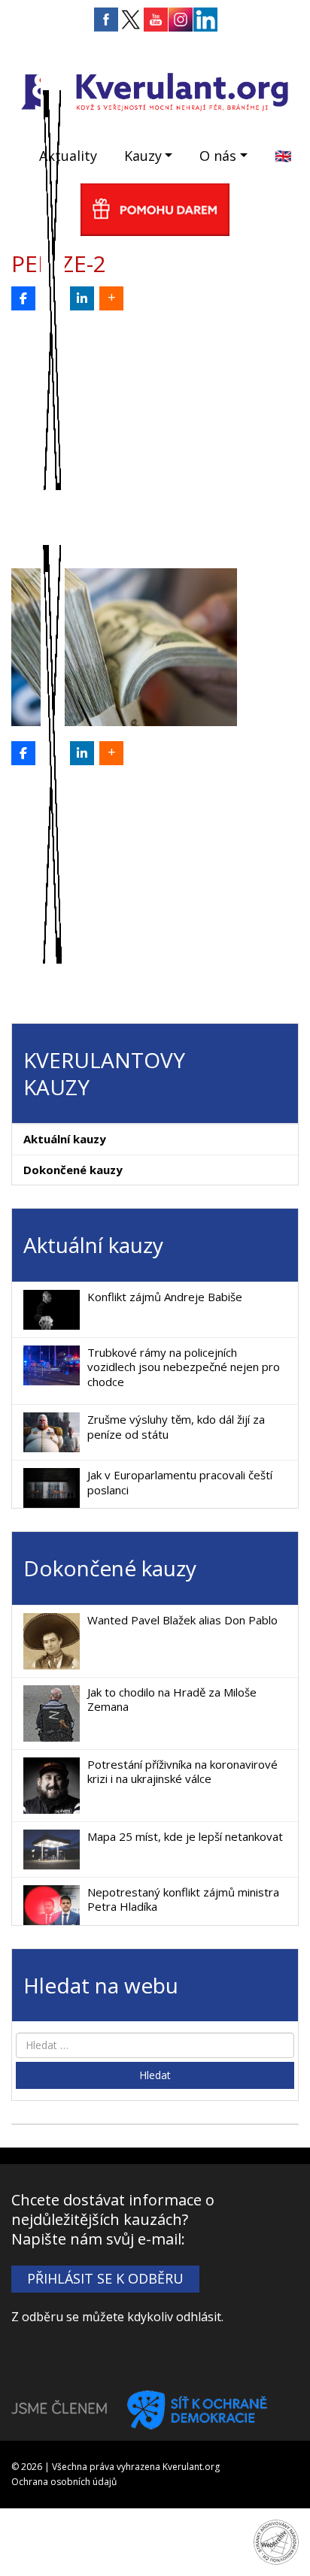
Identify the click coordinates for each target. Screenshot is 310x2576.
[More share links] (111, 298)
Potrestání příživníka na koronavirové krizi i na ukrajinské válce (182, 1772)
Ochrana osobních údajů (64, 2482)
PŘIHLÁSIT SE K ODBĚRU (105, 2278)
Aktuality (68, 156)
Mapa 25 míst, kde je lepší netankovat (185, 1836)
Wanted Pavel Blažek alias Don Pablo (182, 1620)
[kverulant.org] (155, 90)
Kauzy (143, 156)
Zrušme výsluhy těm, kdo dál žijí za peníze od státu (176, 1427)
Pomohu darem (155, 210)
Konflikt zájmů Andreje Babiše (165, 1297)
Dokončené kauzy (73, 1170)
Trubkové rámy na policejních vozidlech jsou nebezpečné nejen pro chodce (184, 1367)
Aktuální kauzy (65, 1139)
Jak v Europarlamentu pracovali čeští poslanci (180, 1482)
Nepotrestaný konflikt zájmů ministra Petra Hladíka (183, 1899)
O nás (218, 156)
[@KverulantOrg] (53, 298)
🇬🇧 (283, 156)
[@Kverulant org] (23, 298)
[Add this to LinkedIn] (82, 298)
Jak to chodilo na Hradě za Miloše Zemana (172, 1700)
